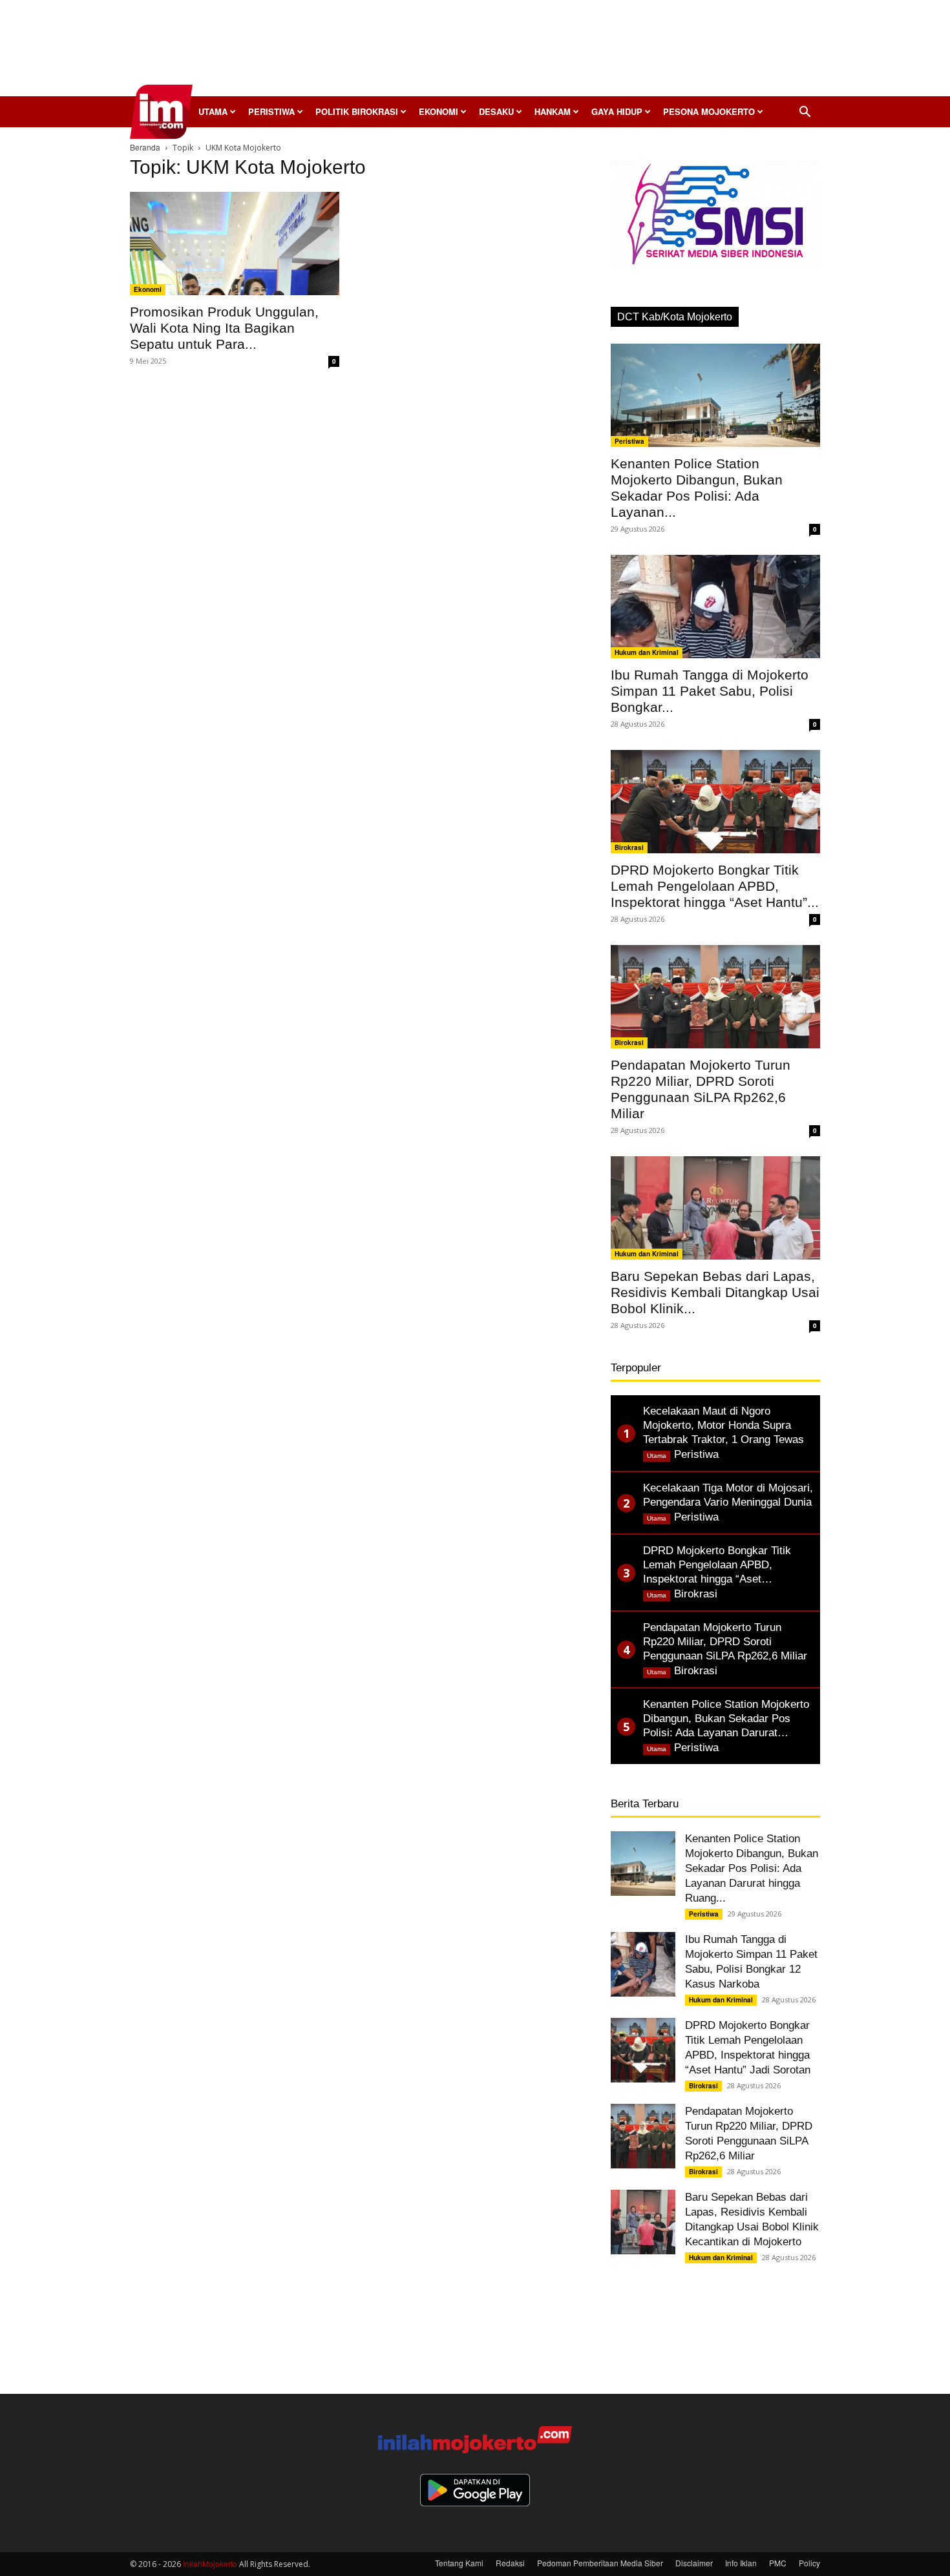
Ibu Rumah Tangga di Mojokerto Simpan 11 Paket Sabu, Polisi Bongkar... (710, 691)
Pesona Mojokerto (709, 111)
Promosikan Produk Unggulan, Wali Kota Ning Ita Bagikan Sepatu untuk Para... (224, 328)
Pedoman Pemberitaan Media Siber (600, 2563)
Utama (213, 111)
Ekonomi (438, 111)
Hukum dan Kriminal (647, 652)
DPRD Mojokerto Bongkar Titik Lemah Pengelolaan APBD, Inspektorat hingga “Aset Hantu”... (715, 886)
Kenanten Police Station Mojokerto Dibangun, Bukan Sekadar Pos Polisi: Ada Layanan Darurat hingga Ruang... (752, 1868)
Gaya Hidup (617, 111)
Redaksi (510, 2563)
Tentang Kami (459, 2563)
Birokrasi (629, 847)
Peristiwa (271, 111)
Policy (809, 2563)
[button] (805, 113)
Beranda (145, 147)
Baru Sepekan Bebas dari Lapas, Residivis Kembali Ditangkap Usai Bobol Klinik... (715, 1292)
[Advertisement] (475, 52)
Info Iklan (741, 2563)
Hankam (553, 111)
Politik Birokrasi (357, 111)
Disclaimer (694, 2563)
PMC (778, 2563)
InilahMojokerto (210, 2563)
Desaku (496, 111)
